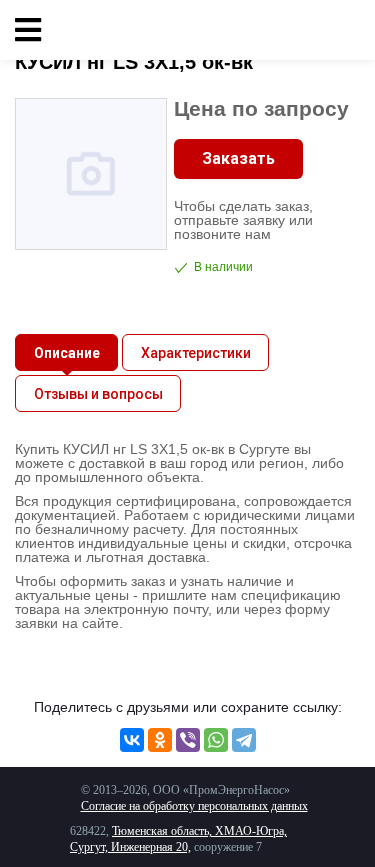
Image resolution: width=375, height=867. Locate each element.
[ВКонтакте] (132, 740)
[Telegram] (244, 740)
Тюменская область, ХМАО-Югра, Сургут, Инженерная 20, (178, 839)
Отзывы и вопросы (98, 394)
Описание (67, 353)
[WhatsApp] (216, 740)
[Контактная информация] (345, 30)
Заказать (238, 158)
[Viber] (188, 740)
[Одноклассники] (160, 740)
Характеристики (196, 353)
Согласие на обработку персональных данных (194, 806)
